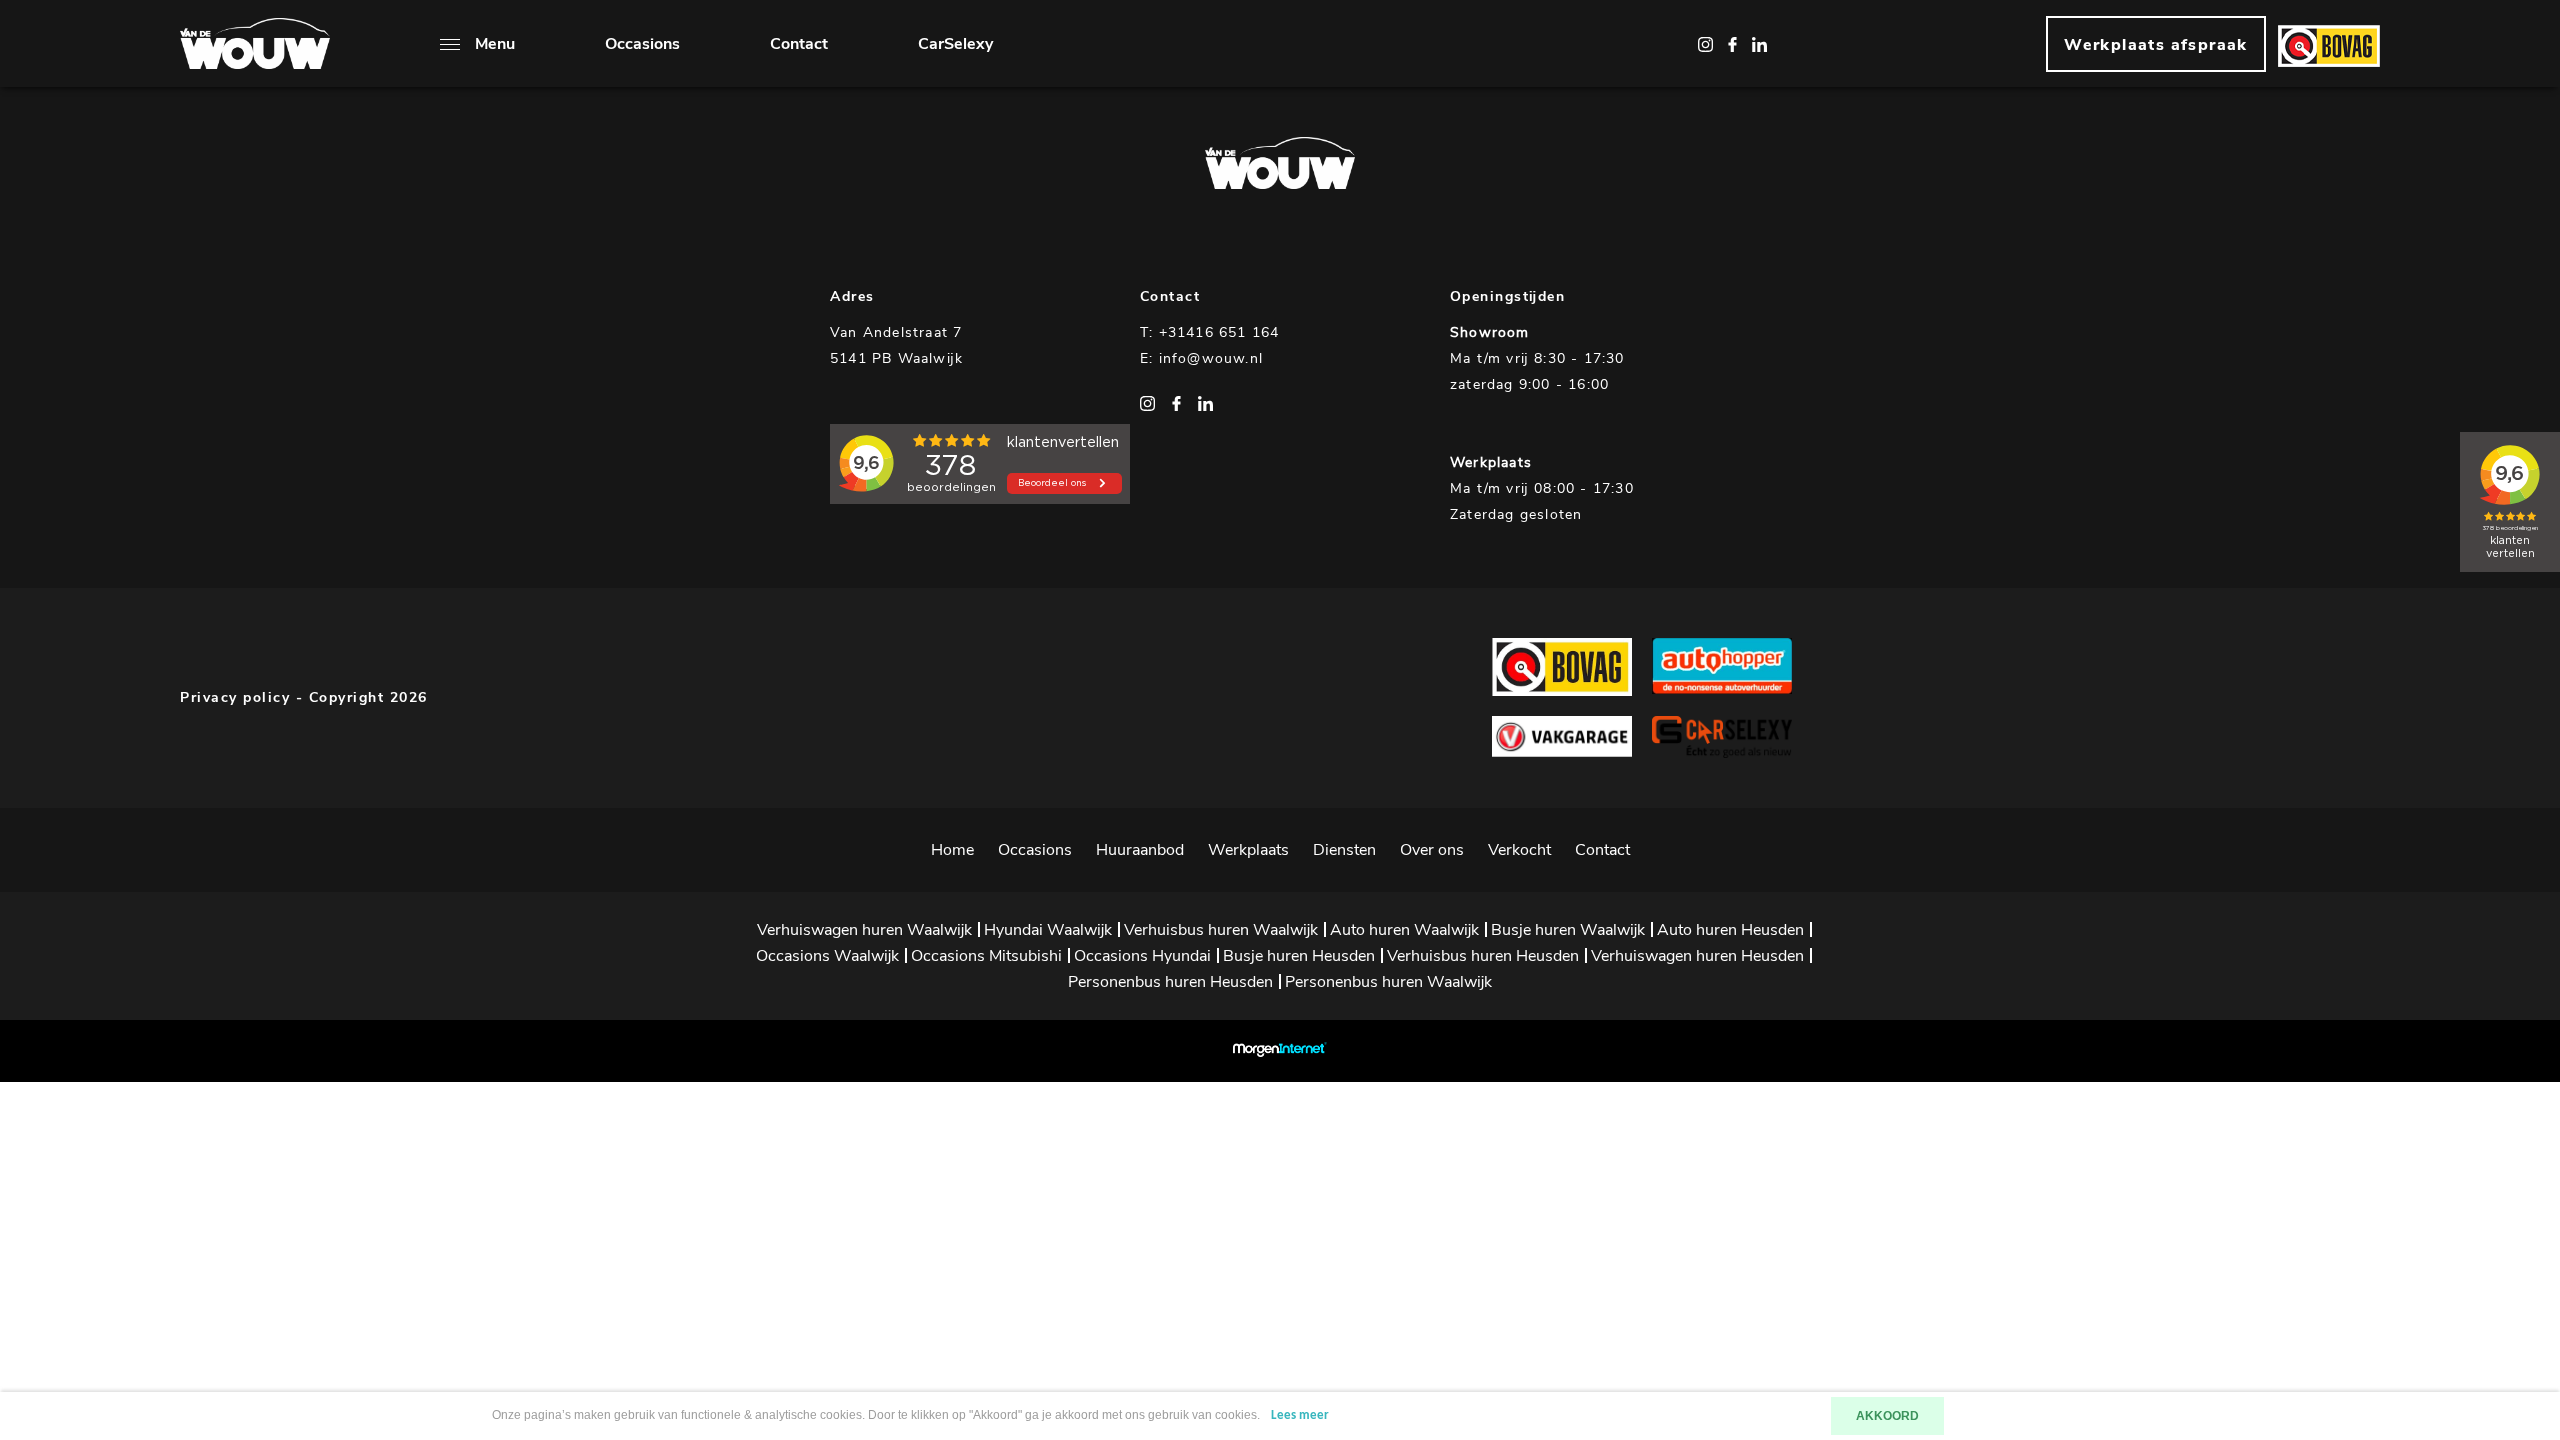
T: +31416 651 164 (1209, 332)
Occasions (642, 44)
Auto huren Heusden (1730, 930)
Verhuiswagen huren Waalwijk (864, 930)
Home (952, 850)
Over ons (1432, 850)
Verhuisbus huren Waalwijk (1221, 930)
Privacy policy (235, 697)
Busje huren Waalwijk (1568, 930)
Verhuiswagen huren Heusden (1697, 956)
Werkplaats (1248, 850)
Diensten (1344, 850)
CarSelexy (955, 44)
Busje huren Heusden (1299, 956)
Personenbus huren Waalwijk (1388, 982)
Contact (799, 44)
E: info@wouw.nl (1201, 358)
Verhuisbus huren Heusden (1483, 956)
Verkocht (1519, 850)
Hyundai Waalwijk (1048, 930)
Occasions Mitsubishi (986, 956)
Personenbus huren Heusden (1170, 982)
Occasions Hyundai (1142, 956)
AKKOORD (1887, 1416)
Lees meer (1300, 1415)
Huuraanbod (1140, 850)
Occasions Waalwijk (827, 956)
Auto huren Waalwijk (1404, 930)
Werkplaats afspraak (2156, 45)
